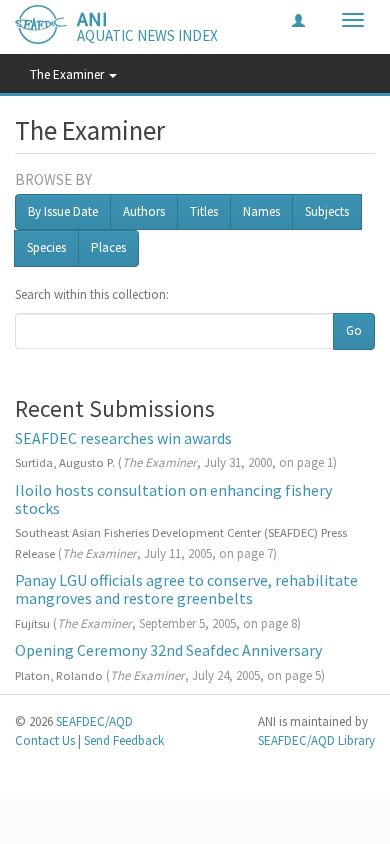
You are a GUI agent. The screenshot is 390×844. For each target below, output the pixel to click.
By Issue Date (63, 211)
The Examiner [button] (68, 74)
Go (354, 330)
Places (108, 247)
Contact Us (45, 740)
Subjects (327, 211)
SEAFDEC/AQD (94, 721)
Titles (204, 211)
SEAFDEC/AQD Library (316, 740)
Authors (144, 211)
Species (46, 247)
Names (261, 211)
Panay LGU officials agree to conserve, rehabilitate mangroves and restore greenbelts (186, 589)
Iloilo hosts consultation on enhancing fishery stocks (173, 499)
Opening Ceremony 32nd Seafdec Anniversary (168, 650)
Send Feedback (124, 740)
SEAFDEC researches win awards (123, 438)
